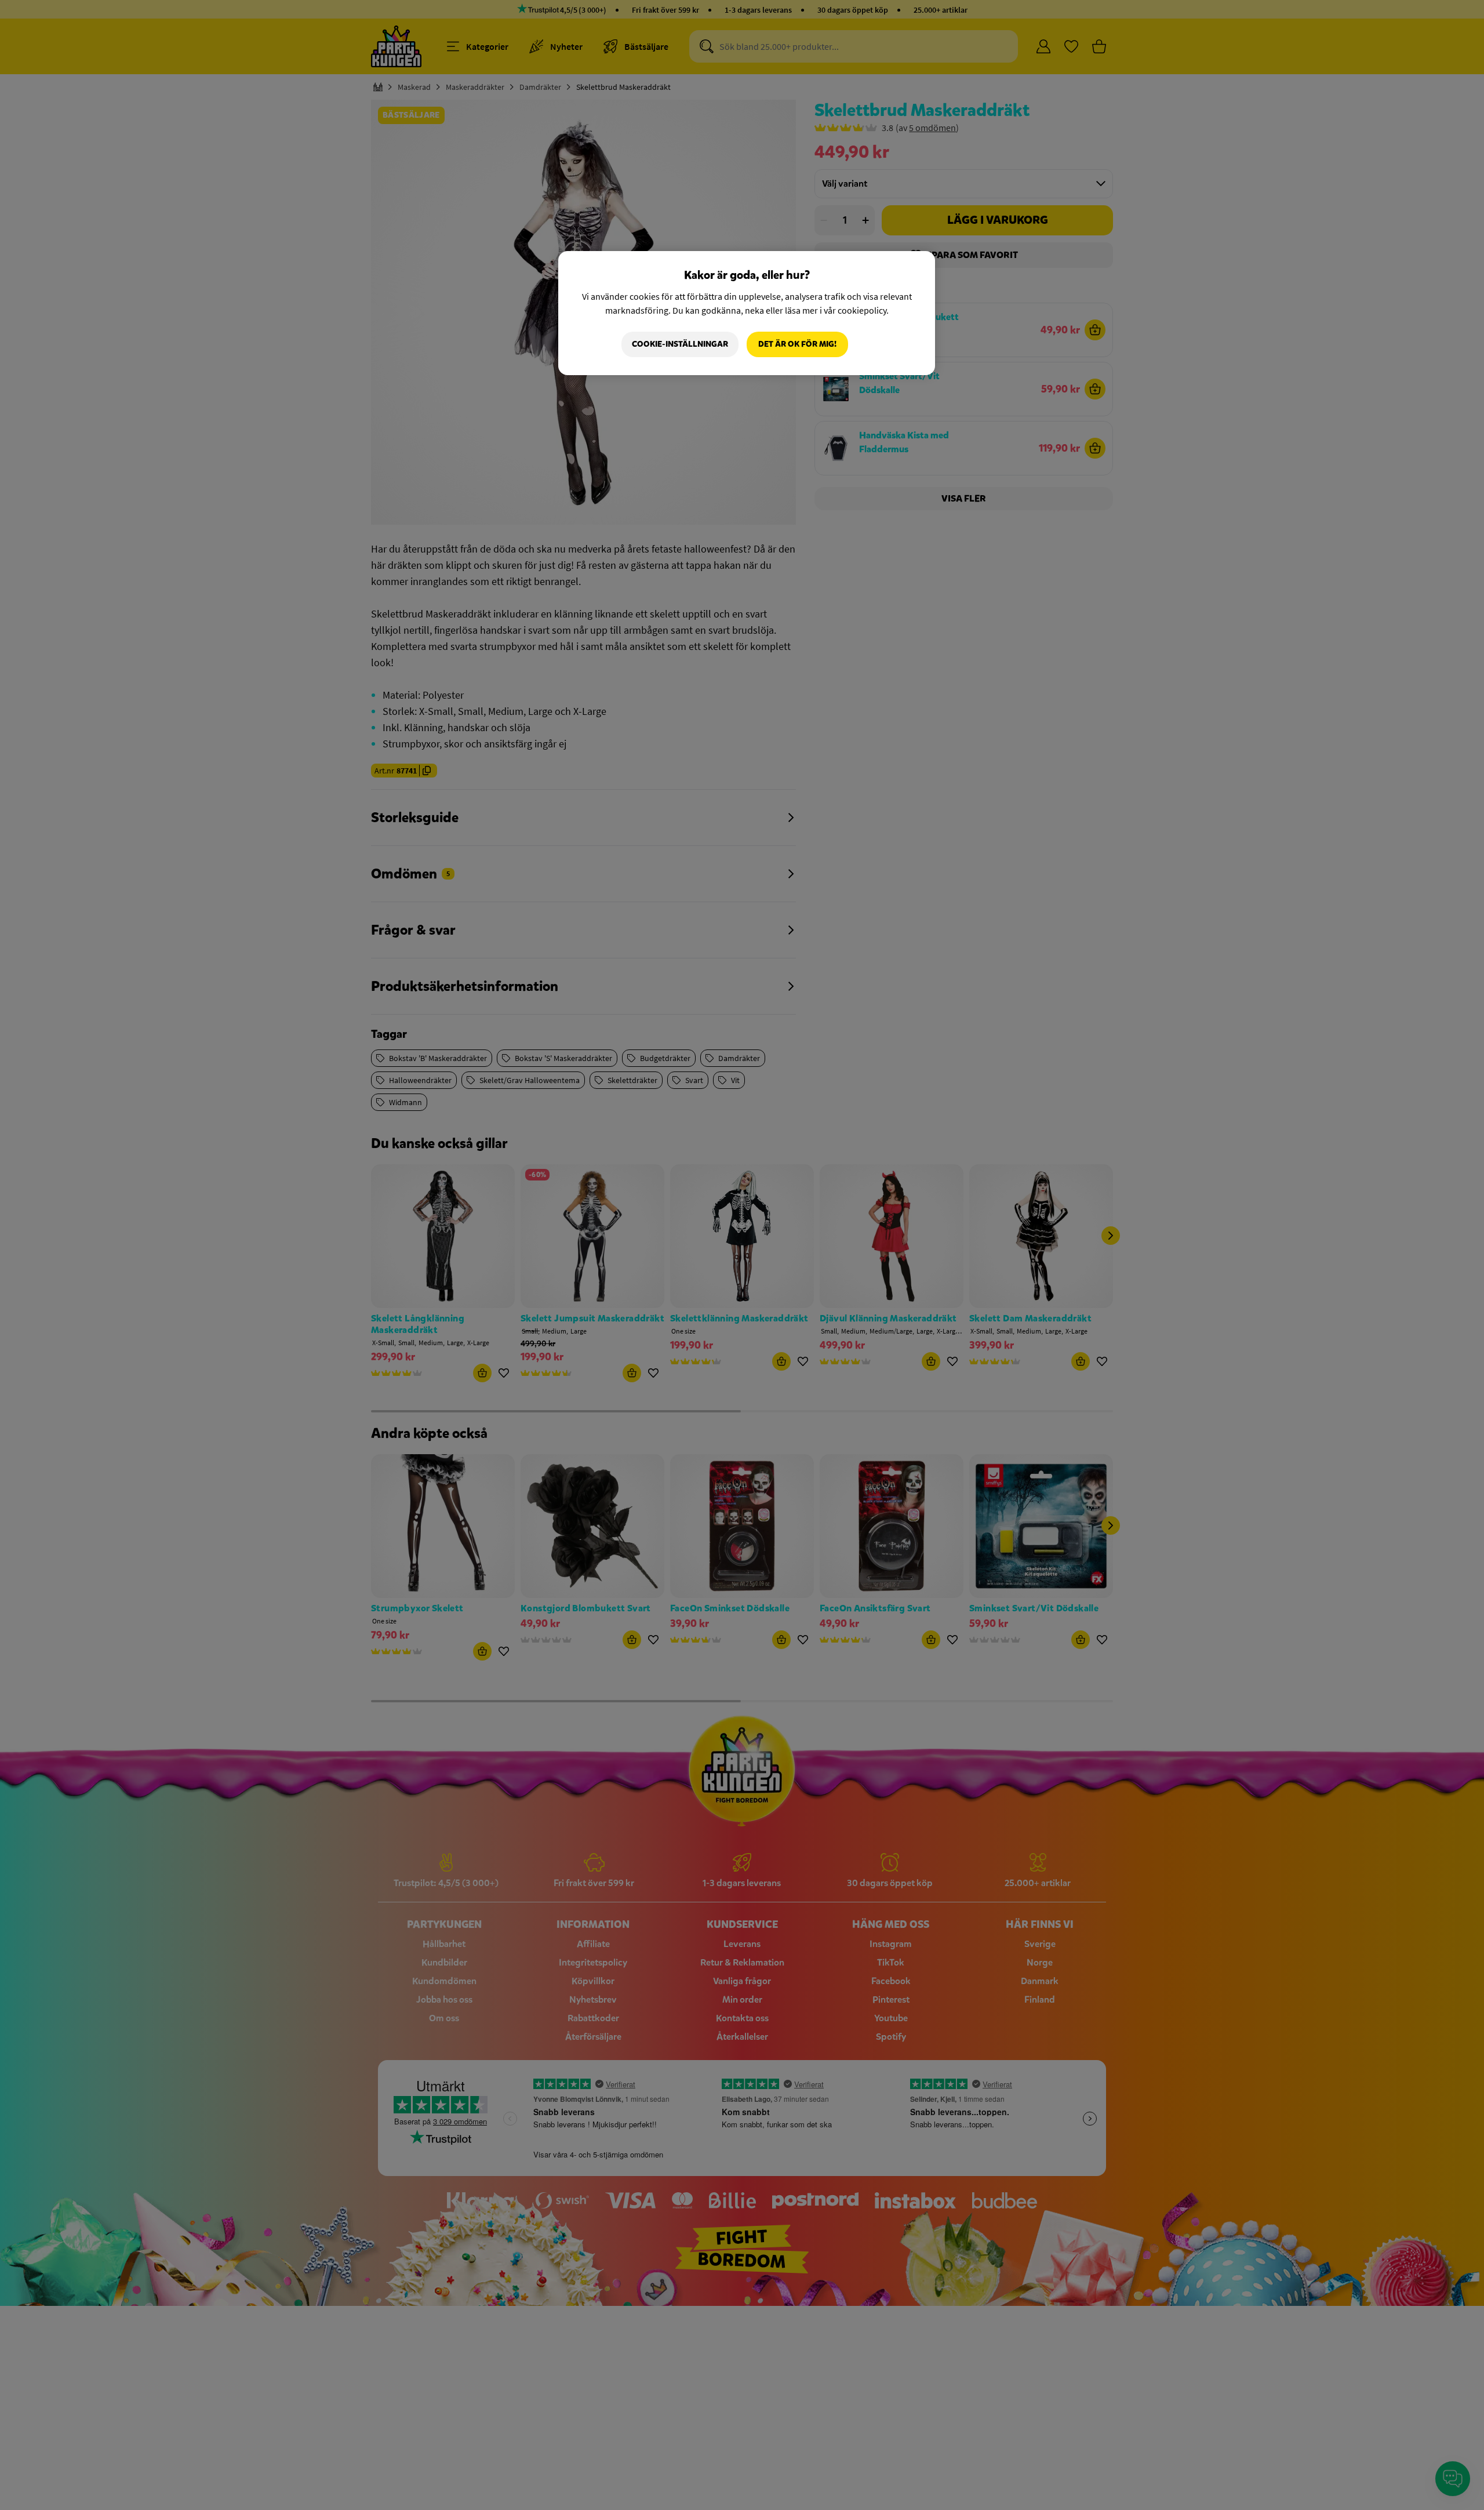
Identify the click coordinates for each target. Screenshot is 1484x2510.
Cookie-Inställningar (680, 344)
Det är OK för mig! (797, 344)
